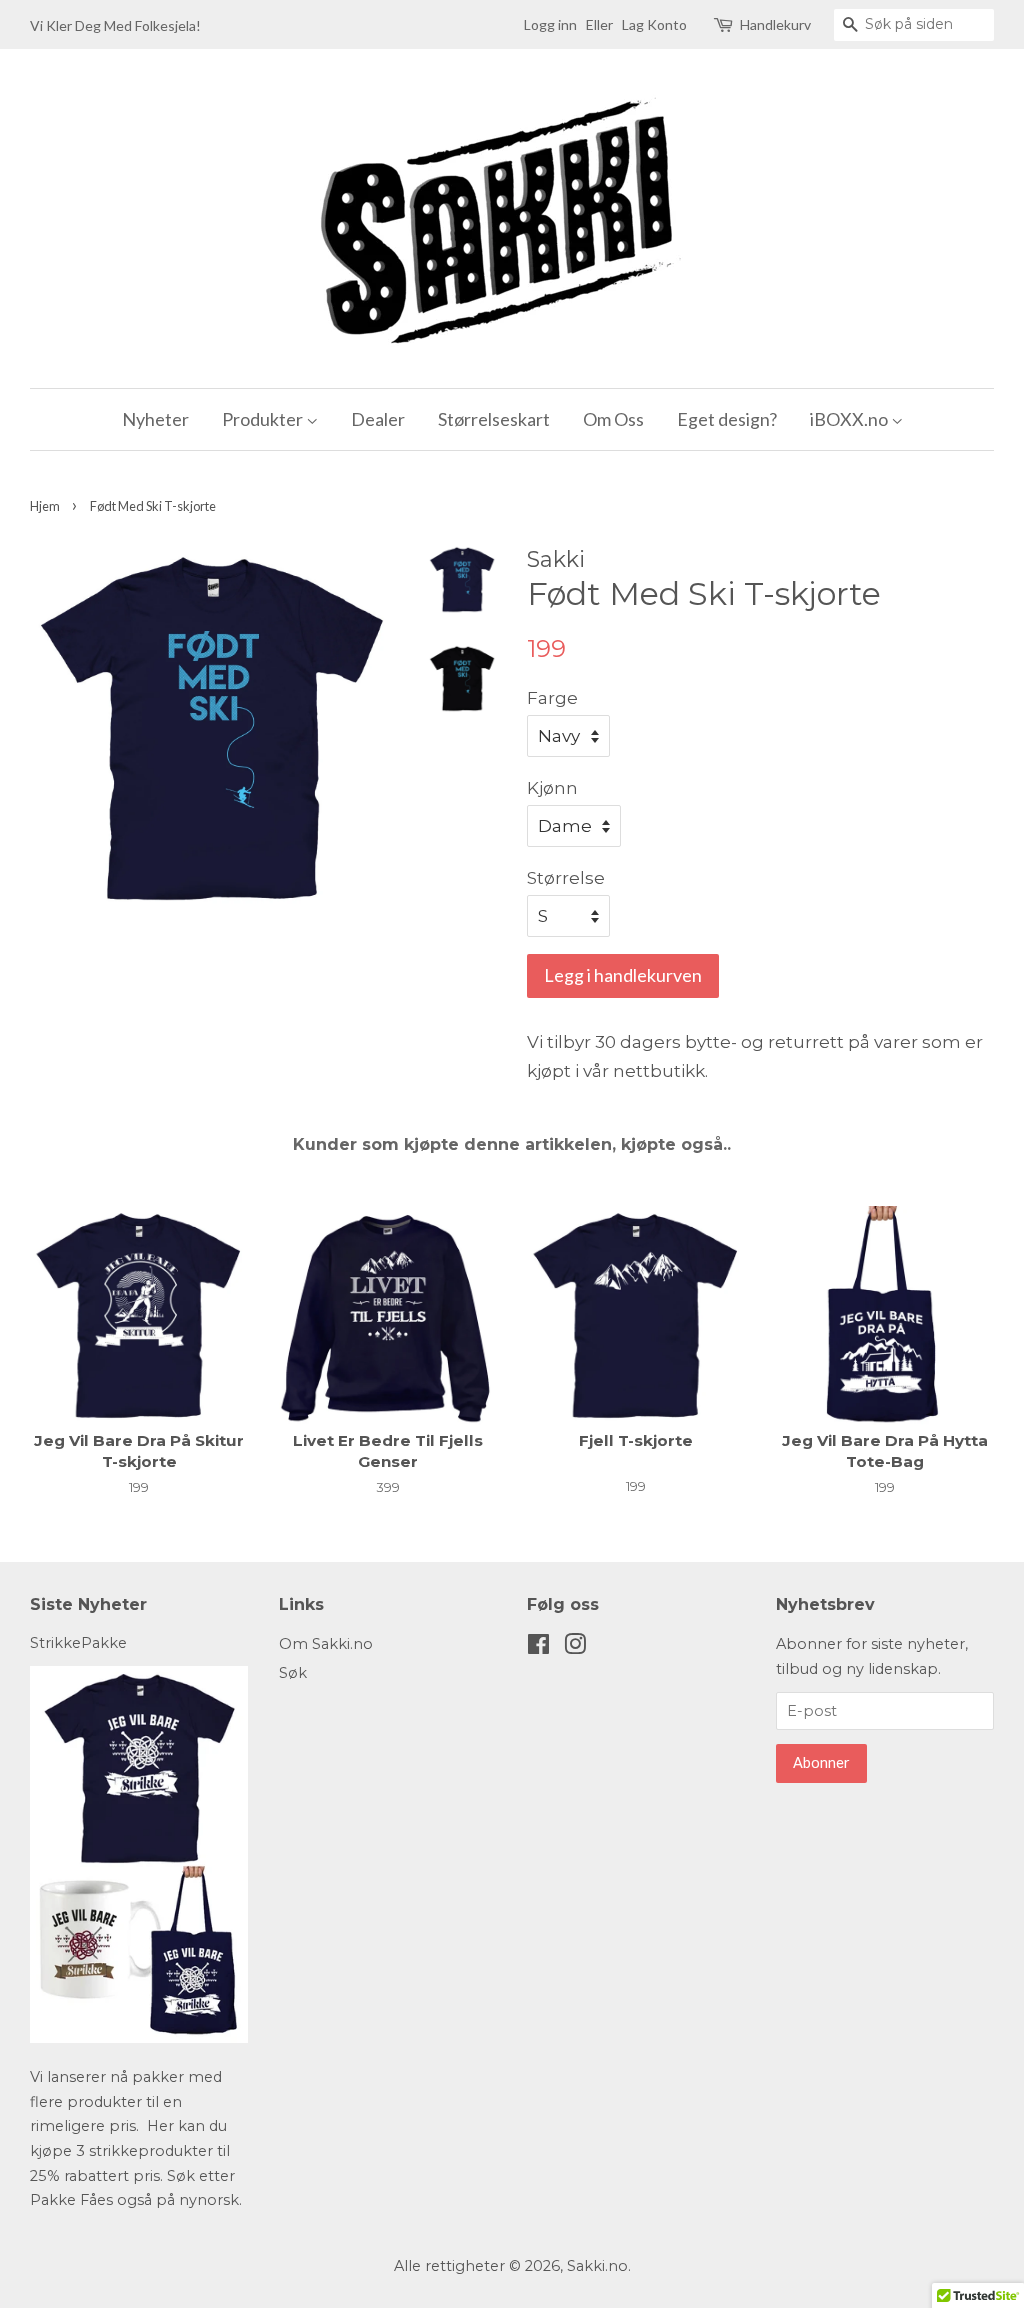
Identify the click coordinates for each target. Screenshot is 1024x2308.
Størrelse (566, 878)
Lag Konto (654, 24)
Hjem (45, 506)
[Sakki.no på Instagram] (575, 1648)
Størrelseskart (494, 419)
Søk (293, 1673)
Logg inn (550, 24)
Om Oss (613, 419)
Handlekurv (775, 24)
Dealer (378, 419)
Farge (552, 698)
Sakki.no (597, 2266)
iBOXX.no (850, 419)
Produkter (264, 419)
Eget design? (727, 419)
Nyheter (155, 419)
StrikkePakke (78, 1643)
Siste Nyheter (88, 1604)
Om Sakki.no (326, 1644)
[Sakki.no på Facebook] (538, 1648)
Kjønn (552, 788)
